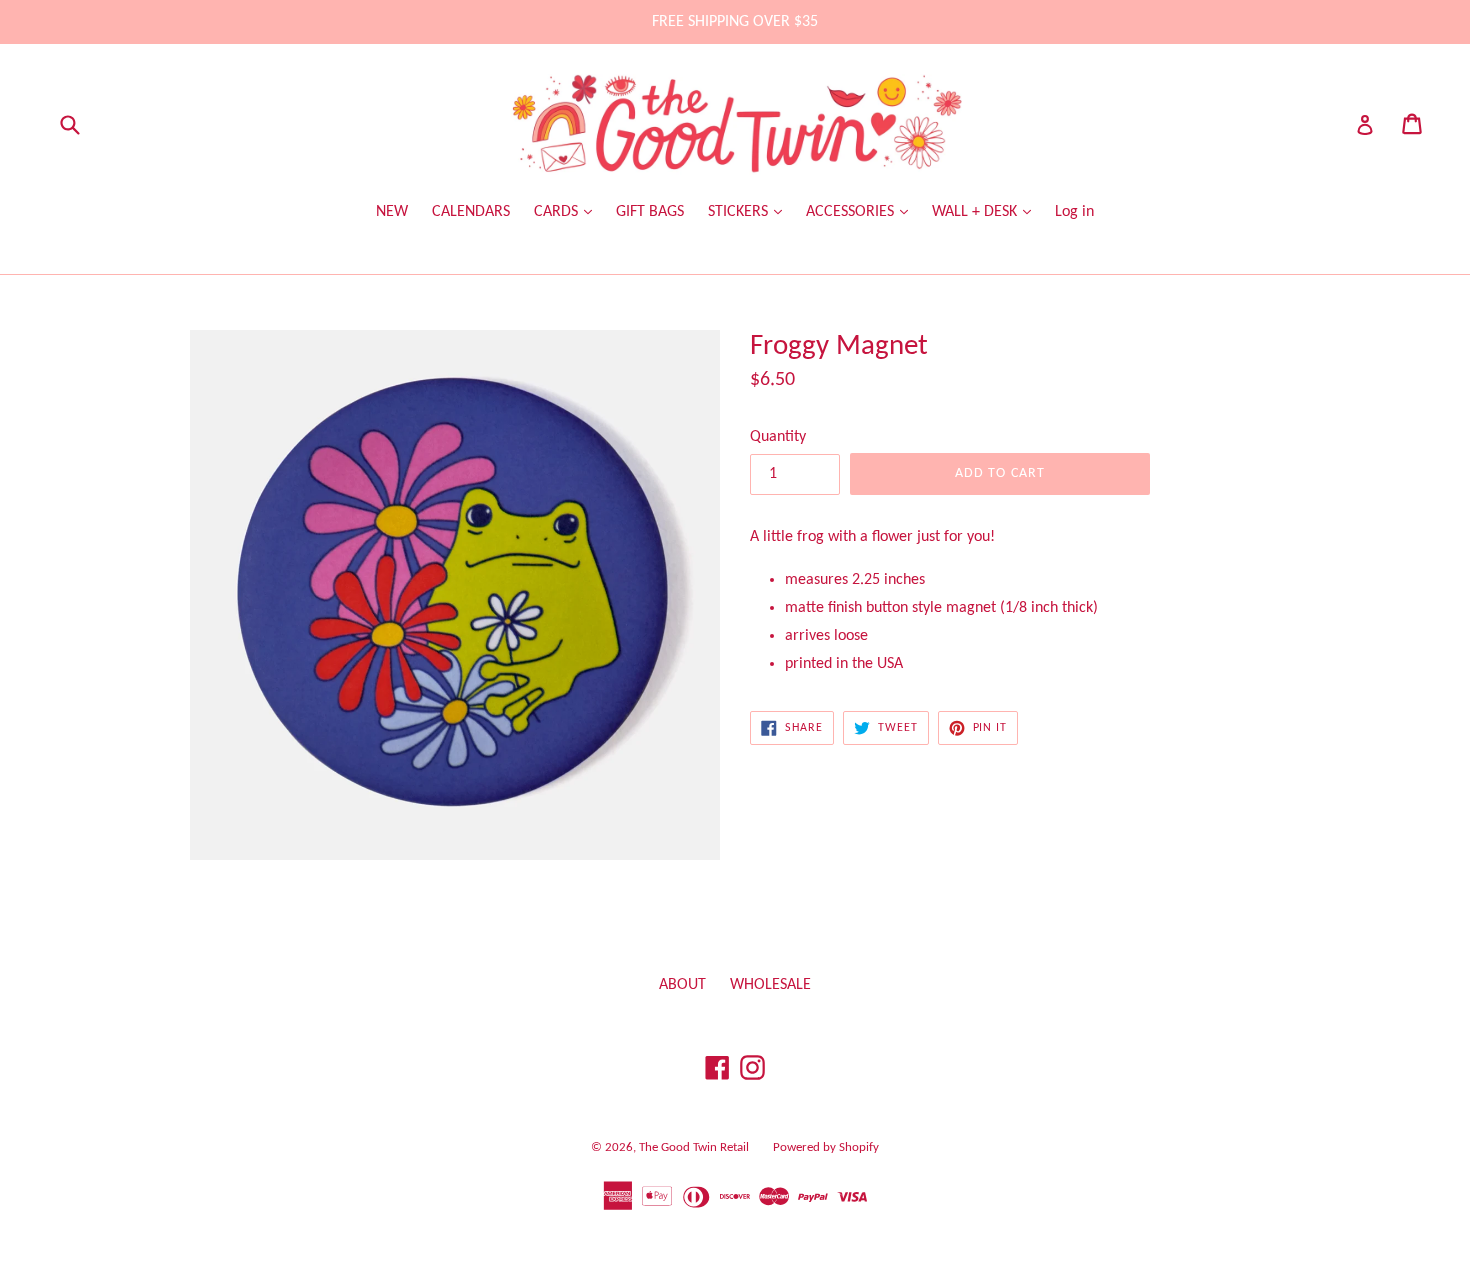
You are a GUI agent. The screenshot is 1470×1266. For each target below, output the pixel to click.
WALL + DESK (976, 212)
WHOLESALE (770, 985)
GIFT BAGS (650, 212)
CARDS (558, 212)
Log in (1074, 212)
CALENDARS (471, 212)
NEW (392, 212)
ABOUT (682, 985)
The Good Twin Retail (694, 1147)
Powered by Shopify (826, 1147)
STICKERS (740, 212)
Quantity (778, 437)
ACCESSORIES (852, 212)
